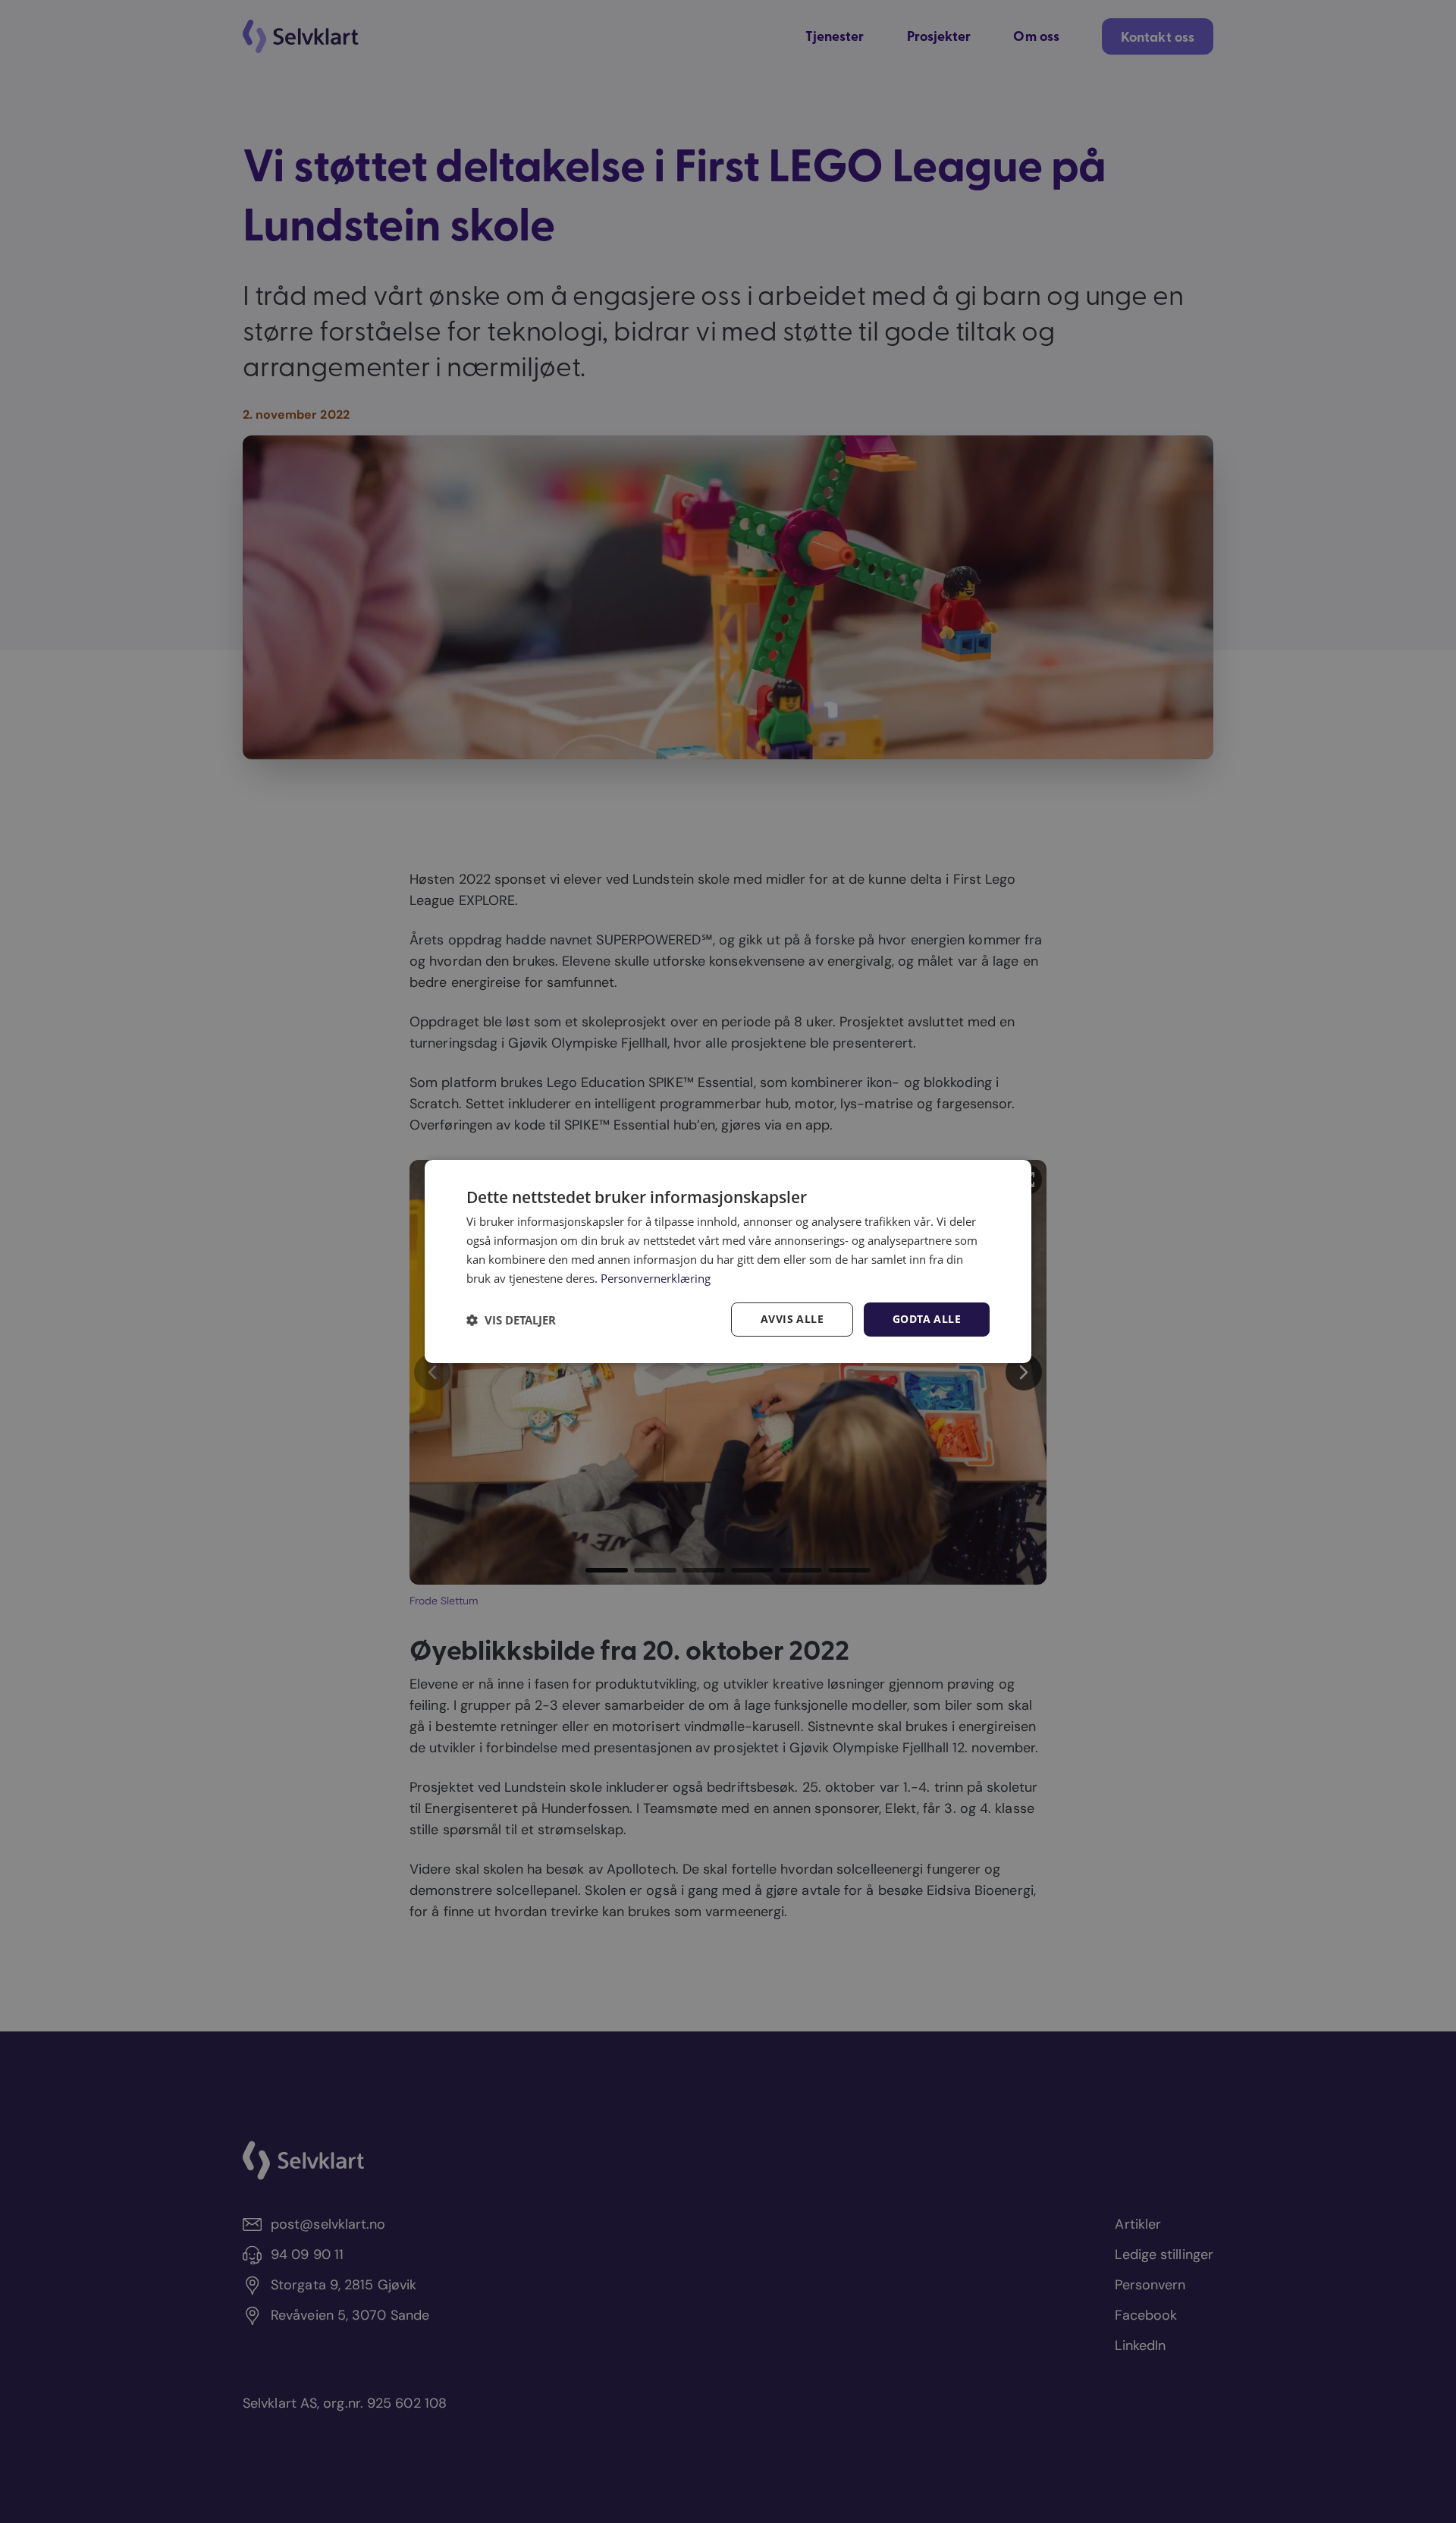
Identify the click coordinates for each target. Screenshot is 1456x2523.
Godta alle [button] (927, 1319)
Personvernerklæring (656, 1278)
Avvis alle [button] (792, 1319)
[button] (511, 1320)
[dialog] (728, 1261)
